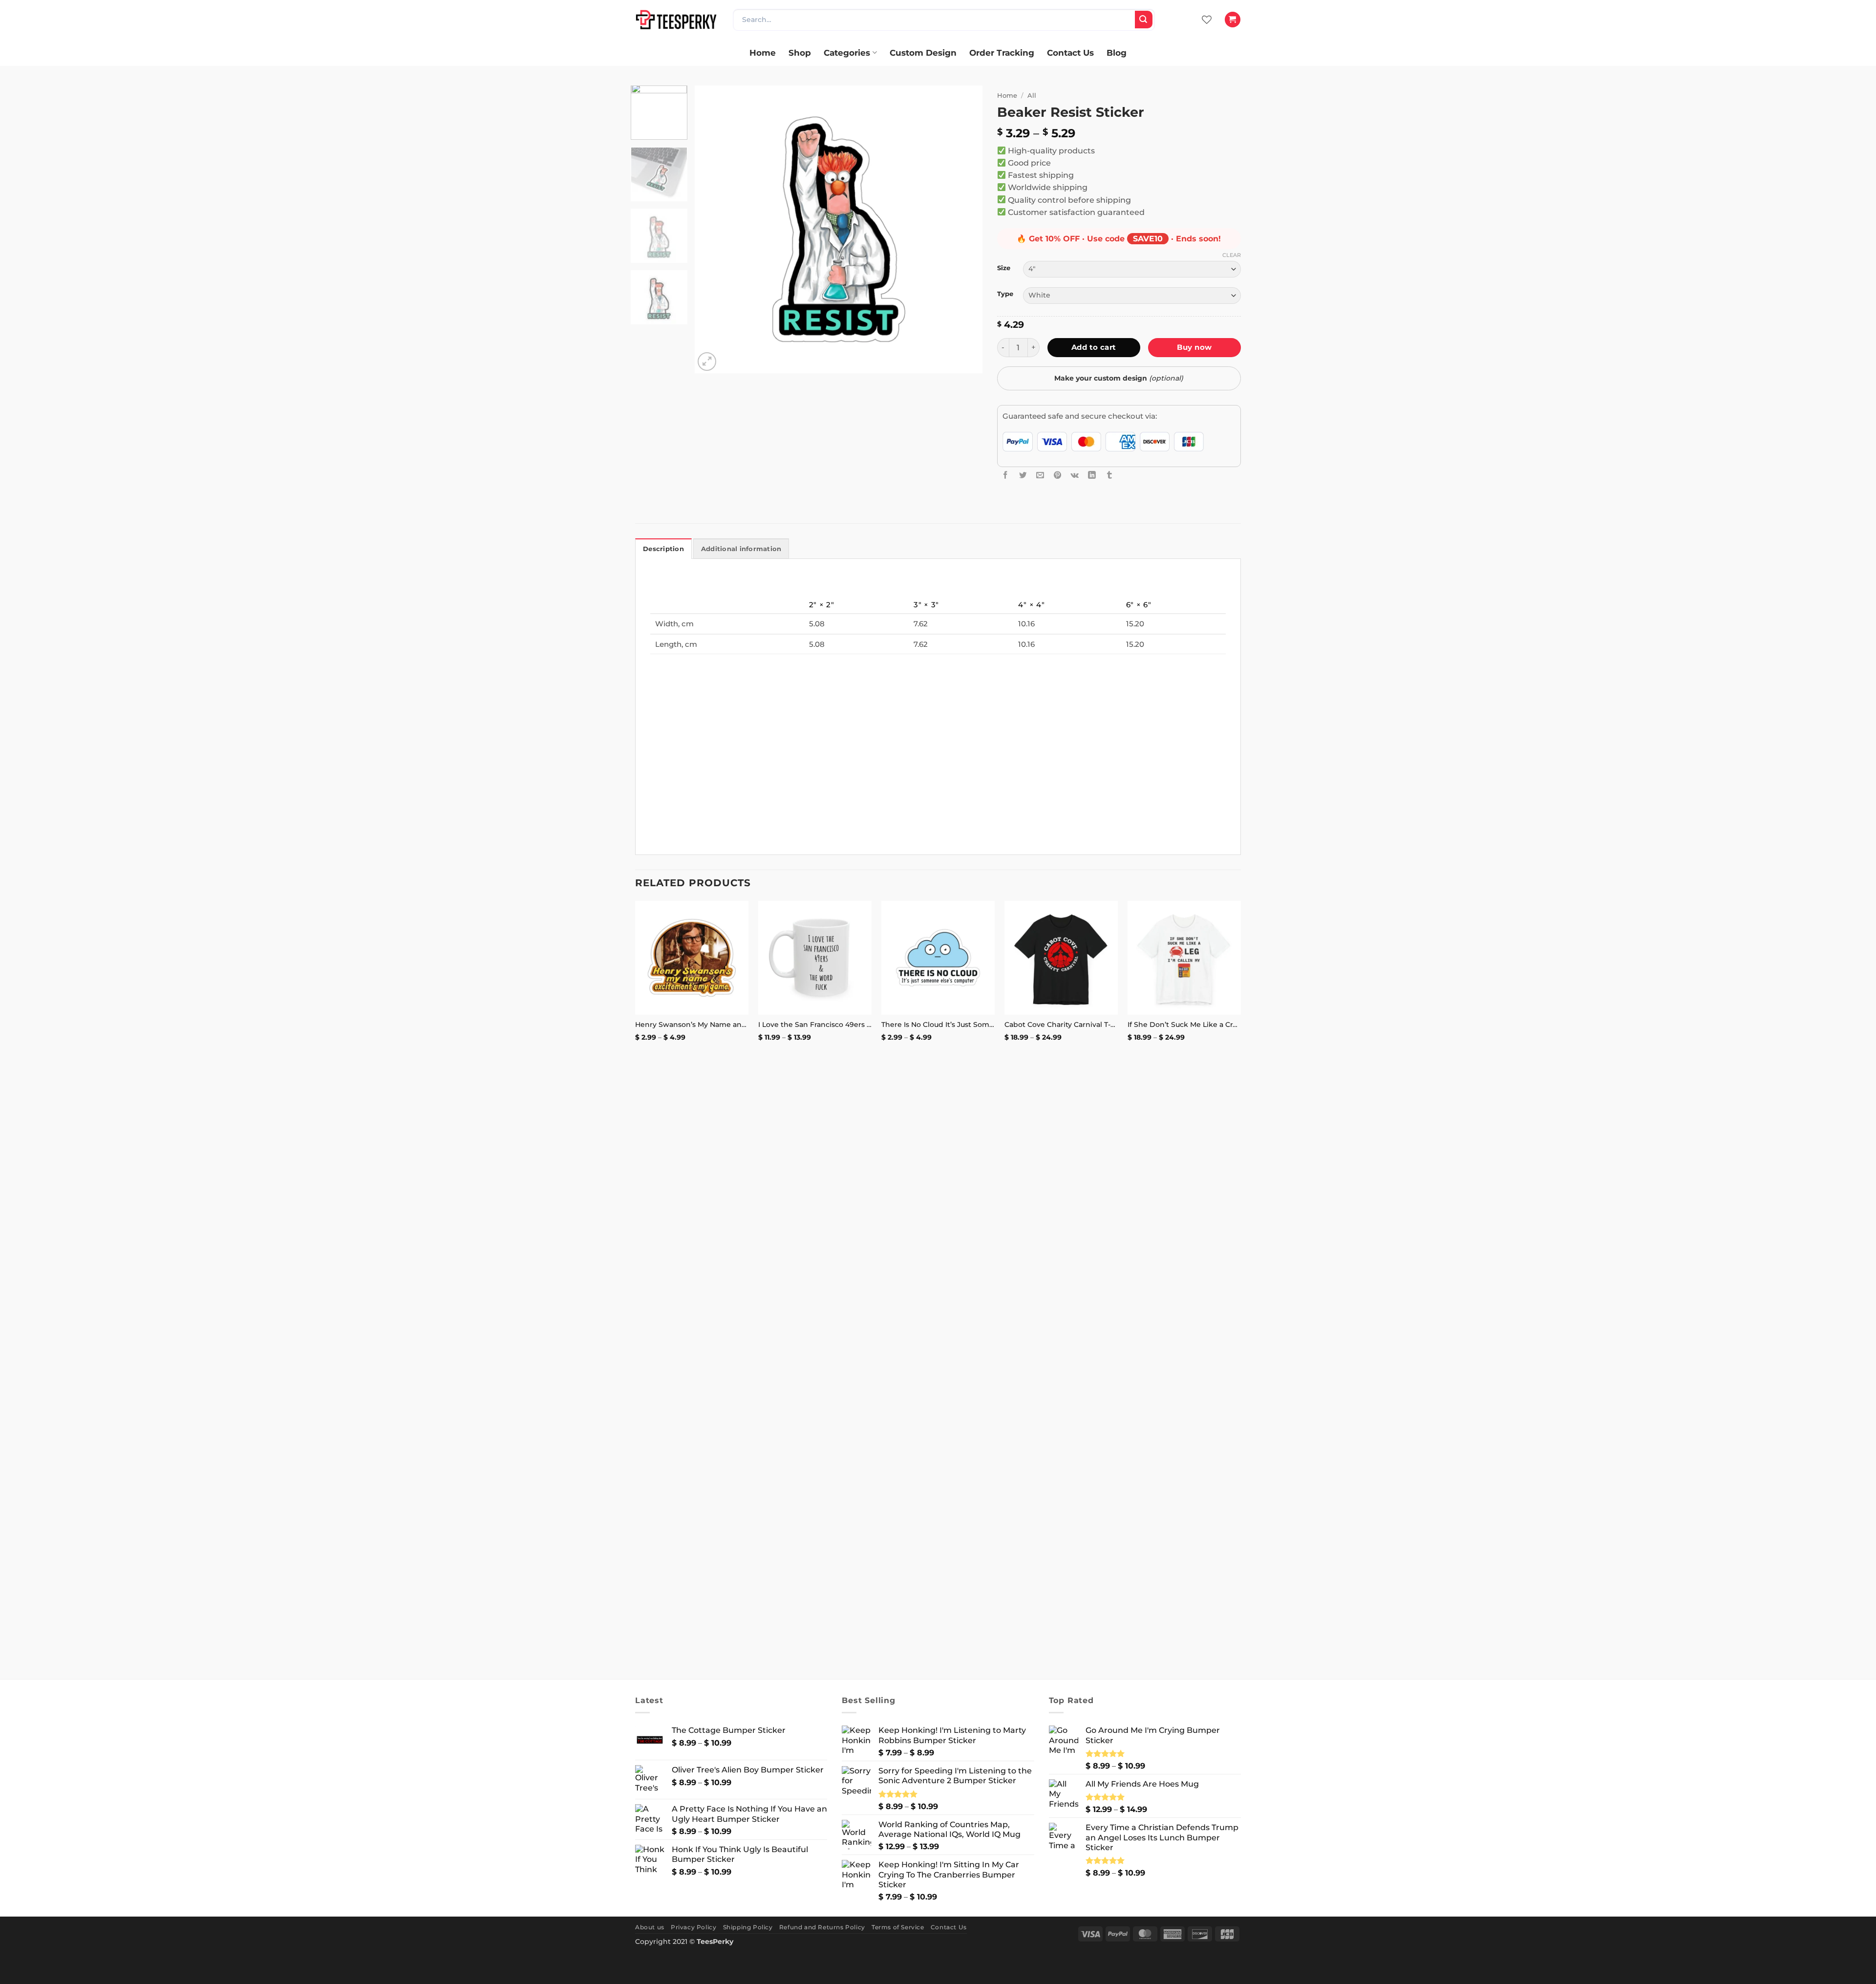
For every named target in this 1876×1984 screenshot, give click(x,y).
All (1032, 95)
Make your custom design (1119, 378)
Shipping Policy (748, 1927)
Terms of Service (898, 1927)
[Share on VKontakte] (1075, 475)
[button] (1232, 20)
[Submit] (1144, 20)
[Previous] (713, 230)
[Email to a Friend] (1040, 475)
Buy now (1194, 347)
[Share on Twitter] (1023, 475)
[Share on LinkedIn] (1092, 475)
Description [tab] (663, 549)
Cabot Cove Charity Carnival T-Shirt (1061, 1024)
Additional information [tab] (741, 549)
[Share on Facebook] (1005, 475)
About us (650, 1927)
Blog (1117, 53)
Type (1005, 294)
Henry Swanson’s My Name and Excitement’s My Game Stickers (692, 1024)
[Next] (964, 230)
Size (1004, 268)
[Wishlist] (1207, 20)
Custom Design (923, 53)
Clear (1232, 255)
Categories (847, 53)
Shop (800, 53)
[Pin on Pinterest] (1058, 475)
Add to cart (1094, 347)
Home (763, 53)
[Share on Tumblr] (1109, 475)
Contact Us (1070, 53)
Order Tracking (1002, 53)
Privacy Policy (693, 1927)
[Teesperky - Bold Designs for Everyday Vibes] (677, 19)
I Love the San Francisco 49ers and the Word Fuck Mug (815, 1024)
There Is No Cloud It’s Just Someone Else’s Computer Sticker (938, 1024)
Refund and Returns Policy (822, 1927)
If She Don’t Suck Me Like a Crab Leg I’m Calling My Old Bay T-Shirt (1184, 1024)
